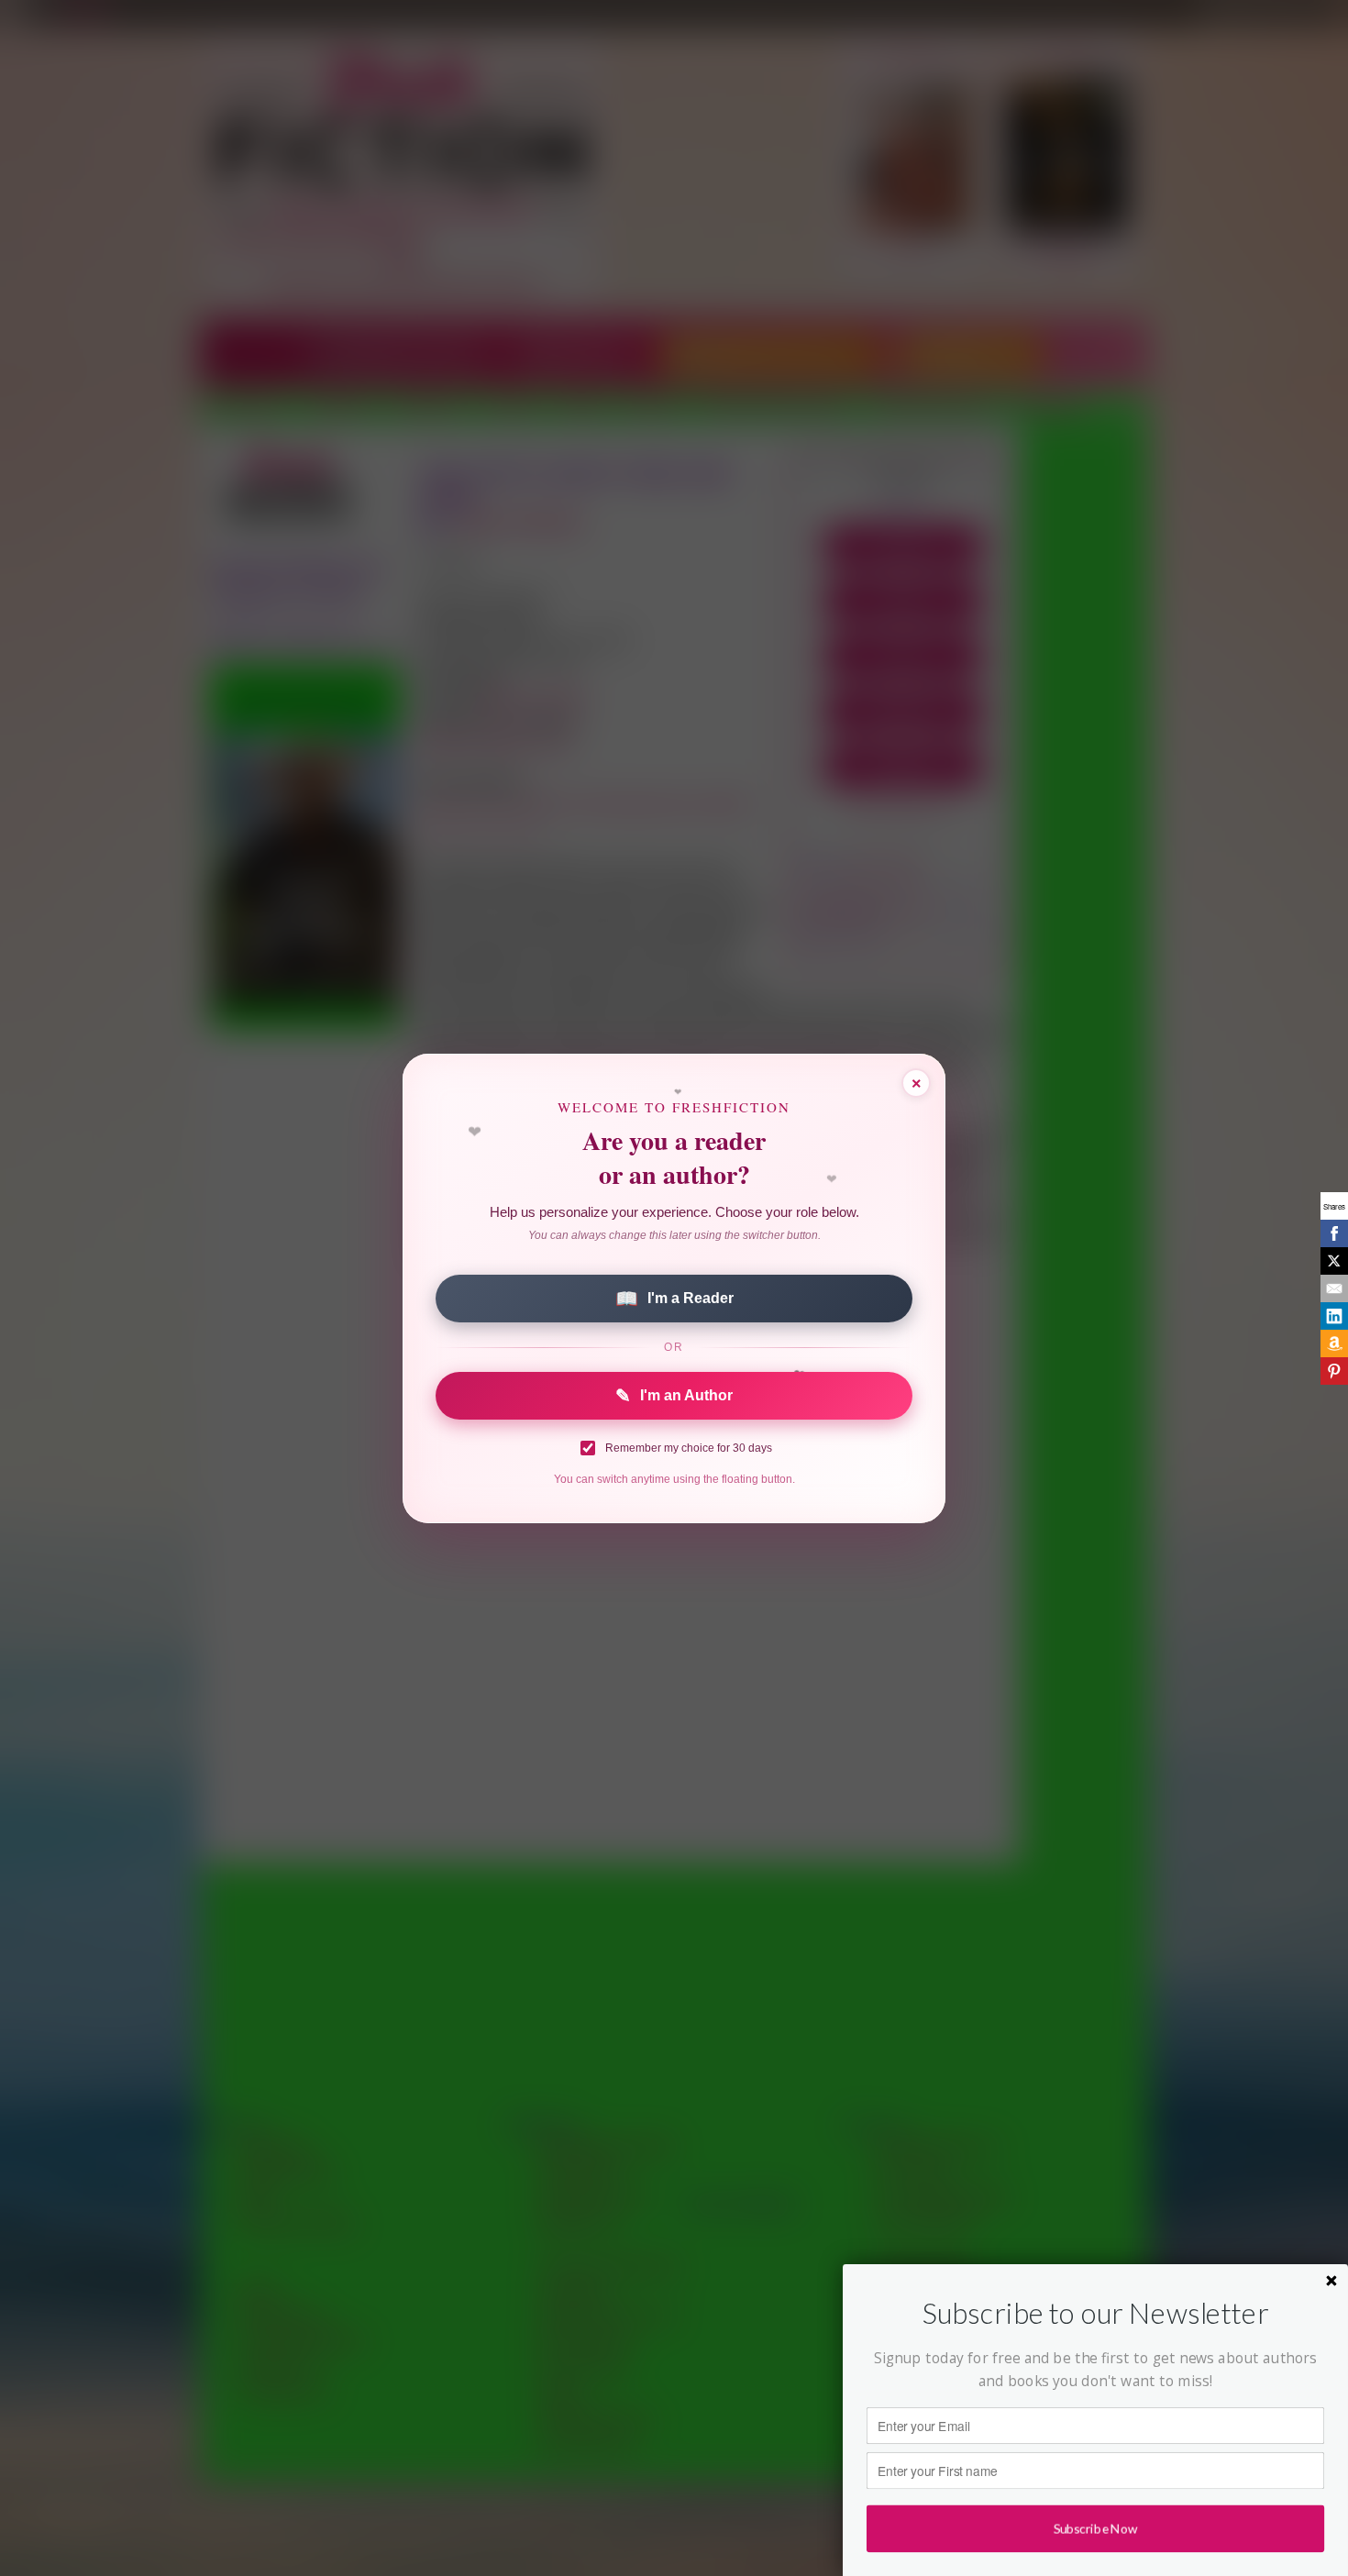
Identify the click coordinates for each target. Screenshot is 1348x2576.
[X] (1334, 1261)
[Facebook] (1334, 1233)
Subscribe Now (1095, 2528)
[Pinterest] (1334, 1371)
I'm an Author (674, 1396)
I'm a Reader (674, 1299)
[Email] (1334, 1288)
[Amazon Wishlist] (1334, 1343)
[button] (1095, 2313)
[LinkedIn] (1334, 1316)
